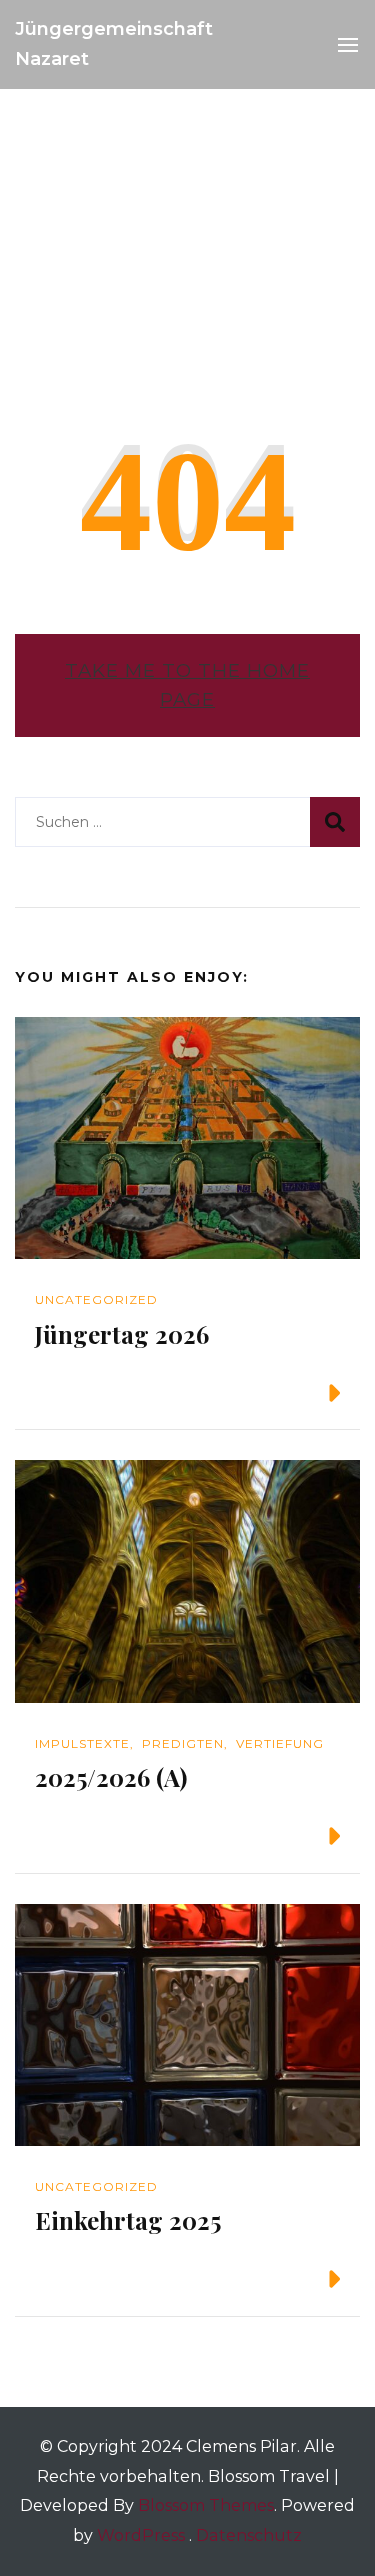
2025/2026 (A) (111, 1777)
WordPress (141, 2535)
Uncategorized (96, 1299)
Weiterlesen (255, 1393)
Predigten (183, 1743)
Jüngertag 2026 (122, 1334)
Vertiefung (280, 1743)
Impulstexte (82, 1743)
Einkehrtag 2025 (128, 2220)
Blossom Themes (206, 2505)
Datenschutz (249, 2535)
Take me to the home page (187, 685)
